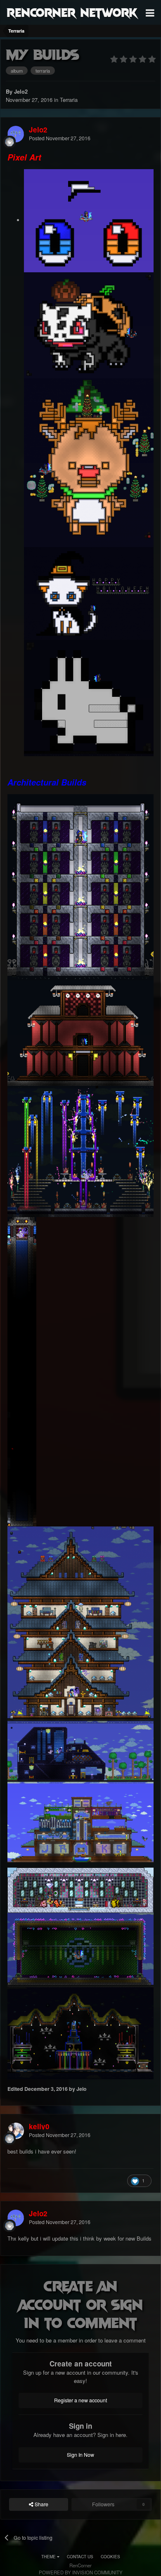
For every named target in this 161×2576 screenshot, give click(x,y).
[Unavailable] (89, 220)
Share (41, 2504)
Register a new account (80, 2400)
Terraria (69, 100)
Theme (49, 2557)
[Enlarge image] (89, 324)
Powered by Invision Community (81, 2572)
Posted (60, 138)
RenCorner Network (72, 12)
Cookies (110, 2557)
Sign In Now (80, 2455)
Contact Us (80, 2557)
